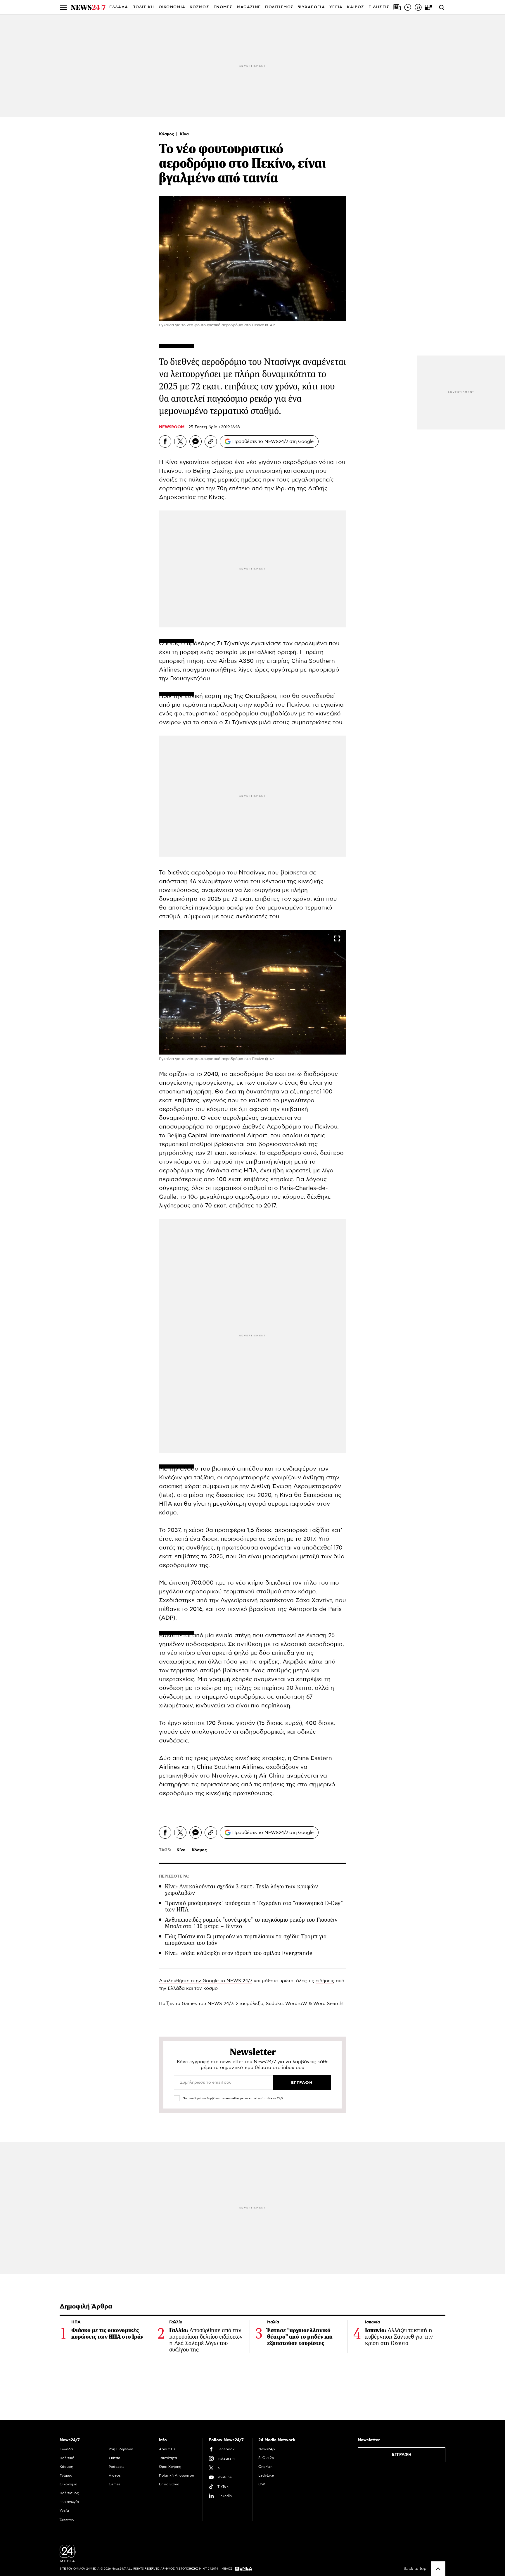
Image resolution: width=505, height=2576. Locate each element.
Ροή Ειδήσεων (121, 2449)
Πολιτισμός (69, 2493)
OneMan (265, 2467)
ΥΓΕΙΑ (336, 7)
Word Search (328, 2004)
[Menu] (63, 7)
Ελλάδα (66, 2449)
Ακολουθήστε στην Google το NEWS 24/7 (206, 1981)
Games (189, 2004)
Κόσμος (167, 134)
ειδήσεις (325, 1981)
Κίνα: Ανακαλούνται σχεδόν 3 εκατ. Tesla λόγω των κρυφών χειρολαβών (241, 1890)
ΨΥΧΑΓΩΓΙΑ (312, 7)
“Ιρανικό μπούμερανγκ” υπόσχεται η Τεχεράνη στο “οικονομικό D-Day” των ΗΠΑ (254, 1906)
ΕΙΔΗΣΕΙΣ (379, 7)
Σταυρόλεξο (250, 2004)
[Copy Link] (211, 441)
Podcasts (117, 2467)
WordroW (296, 2004)
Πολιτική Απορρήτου (177, 2475)
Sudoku (274, 2004)
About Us (167, 2449)
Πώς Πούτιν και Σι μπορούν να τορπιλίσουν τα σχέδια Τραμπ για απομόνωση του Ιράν (246, 1940)
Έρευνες (67, 2519)
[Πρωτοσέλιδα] (397, 7)
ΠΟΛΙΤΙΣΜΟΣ (279, 7)
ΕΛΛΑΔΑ (119, 7)
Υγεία (64, 2511)
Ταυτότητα (168, 2458)
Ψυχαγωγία (69, 2502)
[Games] (429, 7)
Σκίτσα (115, 2458)
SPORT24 (266, 2458)
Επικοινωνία (169, 2484)
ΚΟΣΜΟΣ (199, 7)
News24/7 (267, 2449)
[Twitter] (180, 441)
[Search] (442, 7)
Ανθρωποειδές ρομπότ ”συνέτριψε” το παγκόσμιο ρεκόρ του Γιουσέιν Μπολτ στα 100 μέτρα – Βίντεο (251, 1923)
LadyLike (266, 2475)
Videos (115, 2475)
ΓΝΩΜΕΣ (223, 7)
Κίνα (184, 134)
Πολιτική (67, 2458)
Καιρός (356, 7)
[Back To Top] (438, 2569)
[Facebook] (165, 441)
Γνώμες (66, 2475)
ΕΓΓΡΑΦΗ (402, 2455)
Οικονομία (69, 2484)
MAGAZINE (249, 7)
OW (262, 2484)
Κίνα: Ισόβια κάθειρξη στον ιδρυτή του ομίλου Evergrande (239, 1953)
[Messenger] (196, 441)
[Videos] (408, 7)
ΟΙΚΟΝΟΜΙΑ (172, 7)
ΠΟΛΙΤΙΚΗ (143, 7)
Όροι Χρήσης (170, 2467)
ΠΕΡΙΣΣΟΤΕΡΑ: (174, 1876)
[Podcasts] (418, 7)
